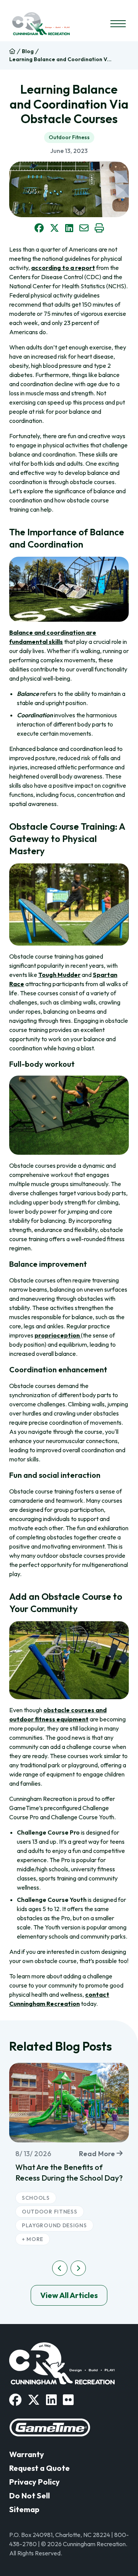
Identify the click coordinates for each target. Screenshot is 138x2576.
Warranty (27, 2454)
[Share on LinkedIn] (69, 228)
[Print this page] (99, 228)
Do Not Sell (30, 2496)
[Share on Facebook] (39, 228)
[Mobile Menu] (118, 24)
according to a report (63, 268)
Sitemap (24, 2509)
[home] (12, 51)
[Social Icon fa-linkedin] (51, 2400)
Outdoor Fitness (69, 137)
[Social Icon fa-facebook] (15, 2400)
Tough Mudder (59, 975)
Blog (28, 51)
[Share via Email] (84, 228)
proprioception (58, 1335)
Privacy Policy (34, 2482)
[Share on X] (54, 228)
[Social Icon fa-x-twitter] (34, 2400)
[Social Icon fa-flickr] (68, 2400)
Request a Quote (39, 2468)
